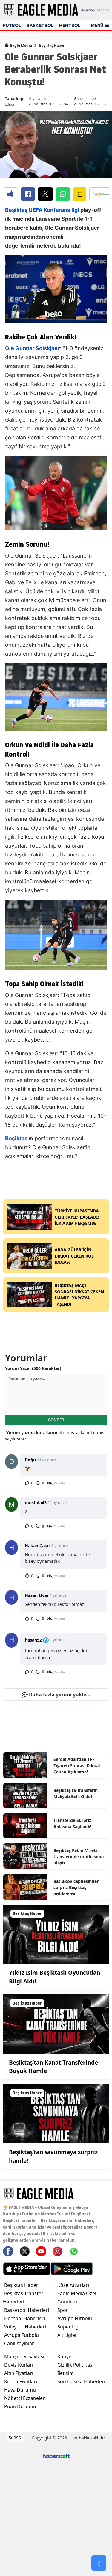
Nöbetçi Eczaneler (24, 2398)
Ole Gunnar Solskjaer (32, 348)
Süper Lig (68, 2327)
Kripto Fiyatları (21, 2381)
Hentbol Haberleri (24, 2318)
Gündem (67, 2302)
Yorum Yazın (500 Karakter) (33, 1368)
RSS (17, 2438)
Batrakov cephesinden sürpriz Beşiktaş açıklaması (76, 1887)
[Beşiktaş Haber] (56, 1934)
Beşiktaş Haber (52, 45)
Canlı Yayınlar (19, 2343)
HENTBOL (70, 25)
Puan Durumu (20, 2406)
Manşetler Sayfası (24, 2356)
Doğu (30, 1460)
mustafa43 (36, 1502)
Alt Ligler (67, 2335)
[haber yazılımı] (56, 2455)
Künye (64, 2356)
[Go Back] (99, 2563)
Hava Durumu (20, 2390)
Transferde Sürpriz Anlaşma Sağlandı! (72, 1823)
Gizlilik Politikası (75, 2365)
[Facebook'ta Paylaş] (28, 194)
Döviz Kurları (19, 2365)
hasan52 (33, 1640)
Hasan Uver (37, 1595)
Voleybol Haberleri (25, 2327)
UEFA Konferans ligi (54, 210)
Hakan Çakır (37, 1546)
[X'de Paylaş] (45, 194)
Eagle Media (21, 45)
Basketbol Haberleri (27, 2310)
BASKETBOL (40, 25)
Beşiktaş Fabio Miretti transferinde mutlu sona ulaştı (79, 1857)
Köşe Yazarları (73, 2285)
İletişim (66, 2373)
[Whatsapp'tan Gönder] (63, 194)
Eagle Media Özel (77, 2293)
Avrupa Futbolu (22, 2335)
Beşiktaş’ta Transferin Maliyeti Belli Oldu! (76, 1793)
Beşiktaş (16, 210)
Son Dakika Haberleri (81, 2381)
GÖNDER (56, 1420)
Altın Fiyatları (19, 2373)
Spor (63, 2310)
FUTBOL (12, 25)
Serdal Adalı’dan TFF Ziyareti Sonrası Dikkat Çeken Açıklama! (77, 1765)
